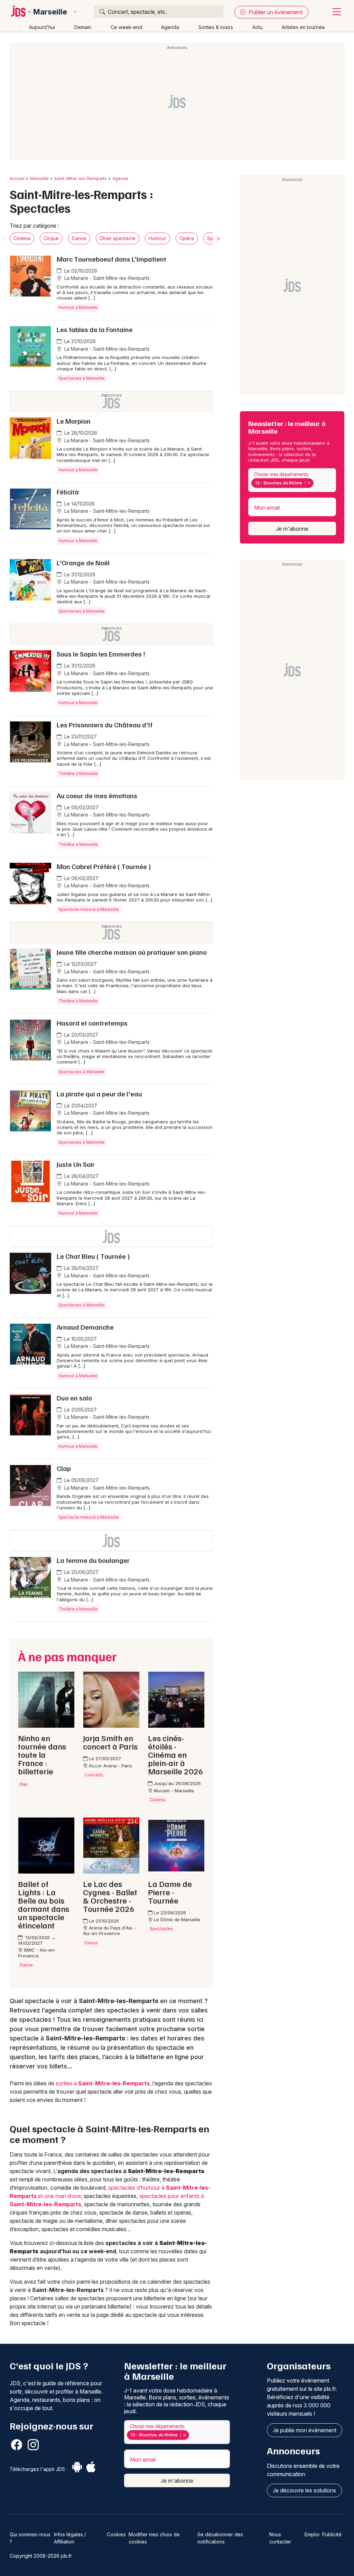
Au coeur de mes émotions (97, 795)
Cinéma (22, 238)
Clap (64, 1468)
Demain (83, 27)
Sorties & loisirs (216, 27)
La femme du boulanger (93, 1560)
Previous (4, 238)
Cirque (51, 238)
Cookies (116, 2534)
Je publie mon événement (305, 2430)
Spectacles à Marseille (82, 378)
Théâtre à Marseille (78, 773)
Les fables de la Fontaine (95, 329)
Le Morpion (74, 421)
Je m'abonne (292, 529)
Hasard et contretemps (92, 1023)
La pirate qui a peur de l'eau (99, 1094)
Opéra (187, 238)
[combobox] (292, 480)
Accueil (17, 178)
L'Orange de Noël (83, 563)
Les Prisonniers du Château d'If (105, 725)
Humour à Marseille (78, 307)
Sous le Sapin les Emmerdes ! (101, 654)
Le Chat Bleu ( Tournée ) (93, 1256)
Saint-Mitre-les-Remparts (81, 178)
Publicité (332, 2534)
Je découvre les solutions (304, 2490)
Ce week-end (126, 27)
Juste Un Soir (76, 1164)
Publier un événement (275, 12)
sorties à (103, 2083)
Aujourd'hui (42, 27)
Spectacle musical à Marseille (89, 909)
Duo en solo (74, 1398)
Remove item (309, 483)
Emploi (312, 2534)
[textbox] (316, 483)
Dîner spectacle (118, 238)
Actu (257, 27)
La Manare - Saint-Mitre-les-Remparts (106, 278)
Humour (157, 238)
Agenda (170, 27)
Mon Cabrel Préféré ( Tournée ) (104, 866)
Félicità (68, 492)
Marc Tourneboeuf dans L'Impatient (111, 259)
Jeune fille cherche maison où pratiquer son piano (132, 952)
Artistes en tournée (303, 27)
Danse (79, 238)
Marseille (50, 12)
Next (218, 238)
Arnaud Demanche (85, 1327)
